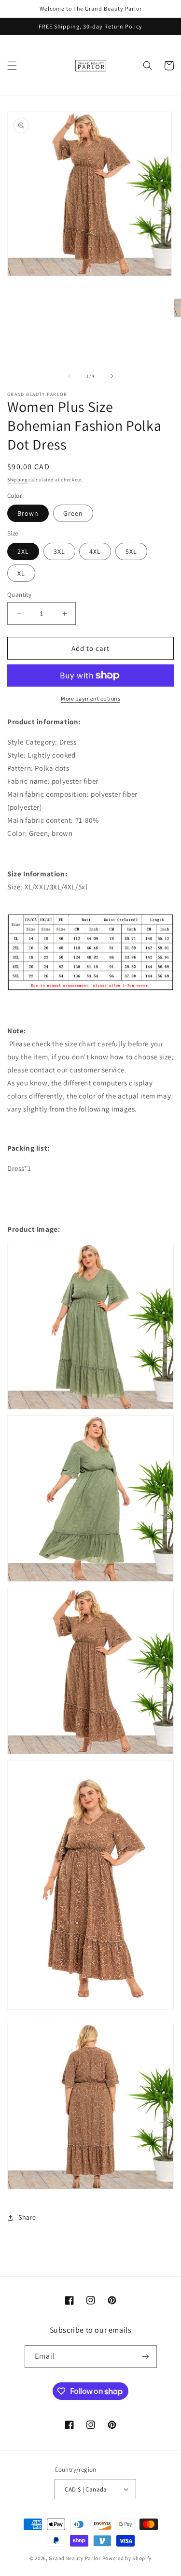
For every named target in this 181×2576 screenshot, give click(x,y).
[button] (12, 66)
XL (21, 573)
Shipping (17, 480)
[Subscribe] (146, 2357)
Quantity (19, 595)
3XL (59, 551)
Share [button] (27, 2217)
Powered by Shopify (127, 2558)
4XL (95, 551)
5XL (131, 551)
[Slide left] (70, 376)
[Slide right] (112, 376)
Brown (28, 513)
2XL (23, 551)
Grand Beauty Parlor (75, 2558)
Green (73, 513)
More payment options (90, 698)
